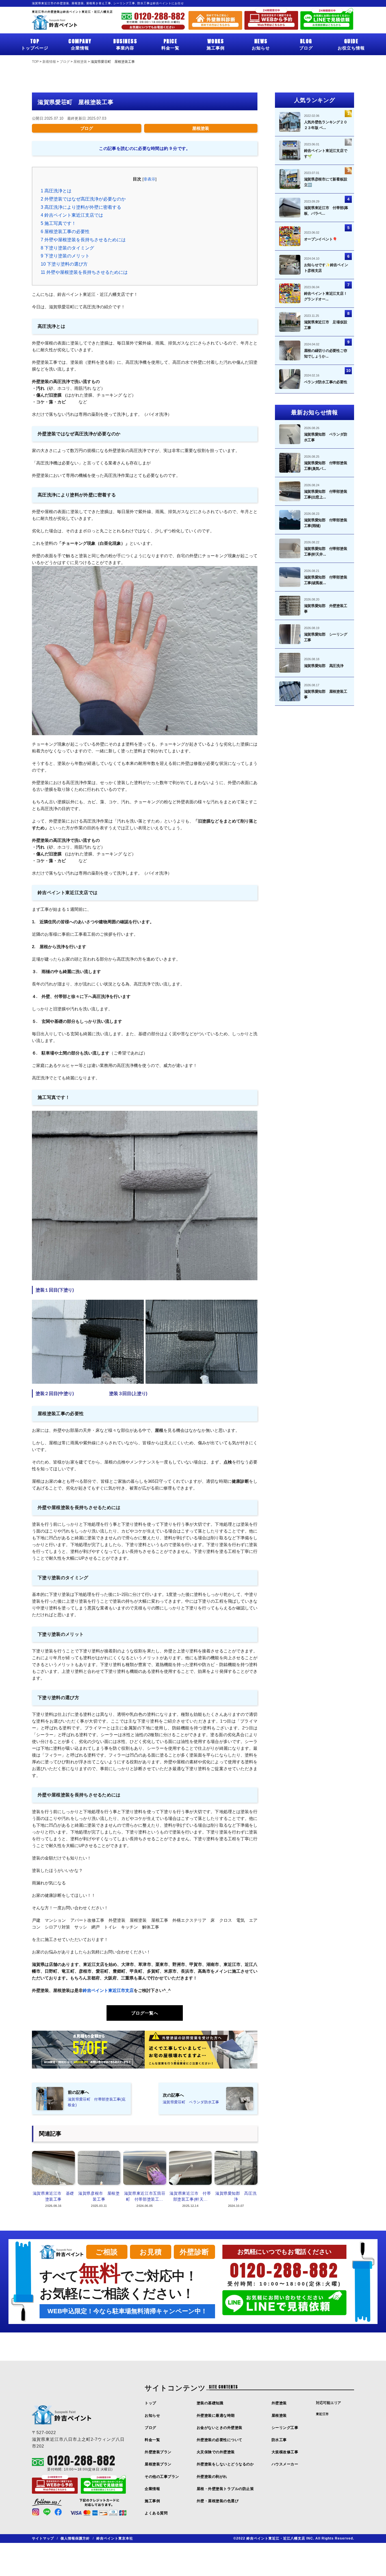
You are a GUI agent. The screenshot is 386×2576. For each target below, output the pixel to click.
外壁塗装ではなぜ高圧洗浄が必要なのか (83, 199)
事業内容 (125, 44)
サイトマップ (43, 2538)
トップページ (35, 44)
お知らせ (261, 44)
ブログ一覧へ (145, 2013)
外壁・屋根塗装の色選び (218, 2501)
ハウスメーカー (285, 2464)
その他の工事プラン (162, 2477)
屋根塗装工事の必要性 (65, 232)
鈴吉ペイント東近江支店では (72, 215)
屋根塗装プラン (158, 2464)
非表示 (149, 179)
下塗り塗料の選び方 (66, 264)
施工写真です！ (58, 223)
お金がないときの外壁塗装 (220, 2428)
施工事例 (216, 44)
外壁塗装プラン (158, 2452)
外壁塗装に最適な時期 (216, 2415)
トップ (150, 2403)
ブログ (306, 44)
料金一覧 (170, 44)
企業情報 (80, 44)
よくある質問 (156, 2513)
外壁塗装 (279, 2403)
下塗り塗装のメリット (65, 256)
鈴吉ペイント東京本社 (115, 2538)
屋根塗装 (201, 128)
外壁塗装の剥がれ (212, 2477)
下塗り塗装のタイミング (67, 248)
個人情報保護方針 (75, 2538)
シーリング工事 (285, 2428)
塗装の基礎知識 (210, 2403)
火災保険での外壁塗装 (216, 2452)
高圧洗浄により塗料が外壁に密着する (81, 207)
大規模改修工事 (285, 2452)
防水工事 (279, 2440)
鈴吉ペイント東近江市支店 (108, 1990)
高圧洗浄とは (56, 191)
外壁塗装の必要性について (220, 2440)
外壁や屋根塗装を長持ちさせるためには (83, 240)
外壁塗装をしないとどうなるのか (225, 2464)
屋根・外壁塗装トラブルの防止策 (225, 2489)
